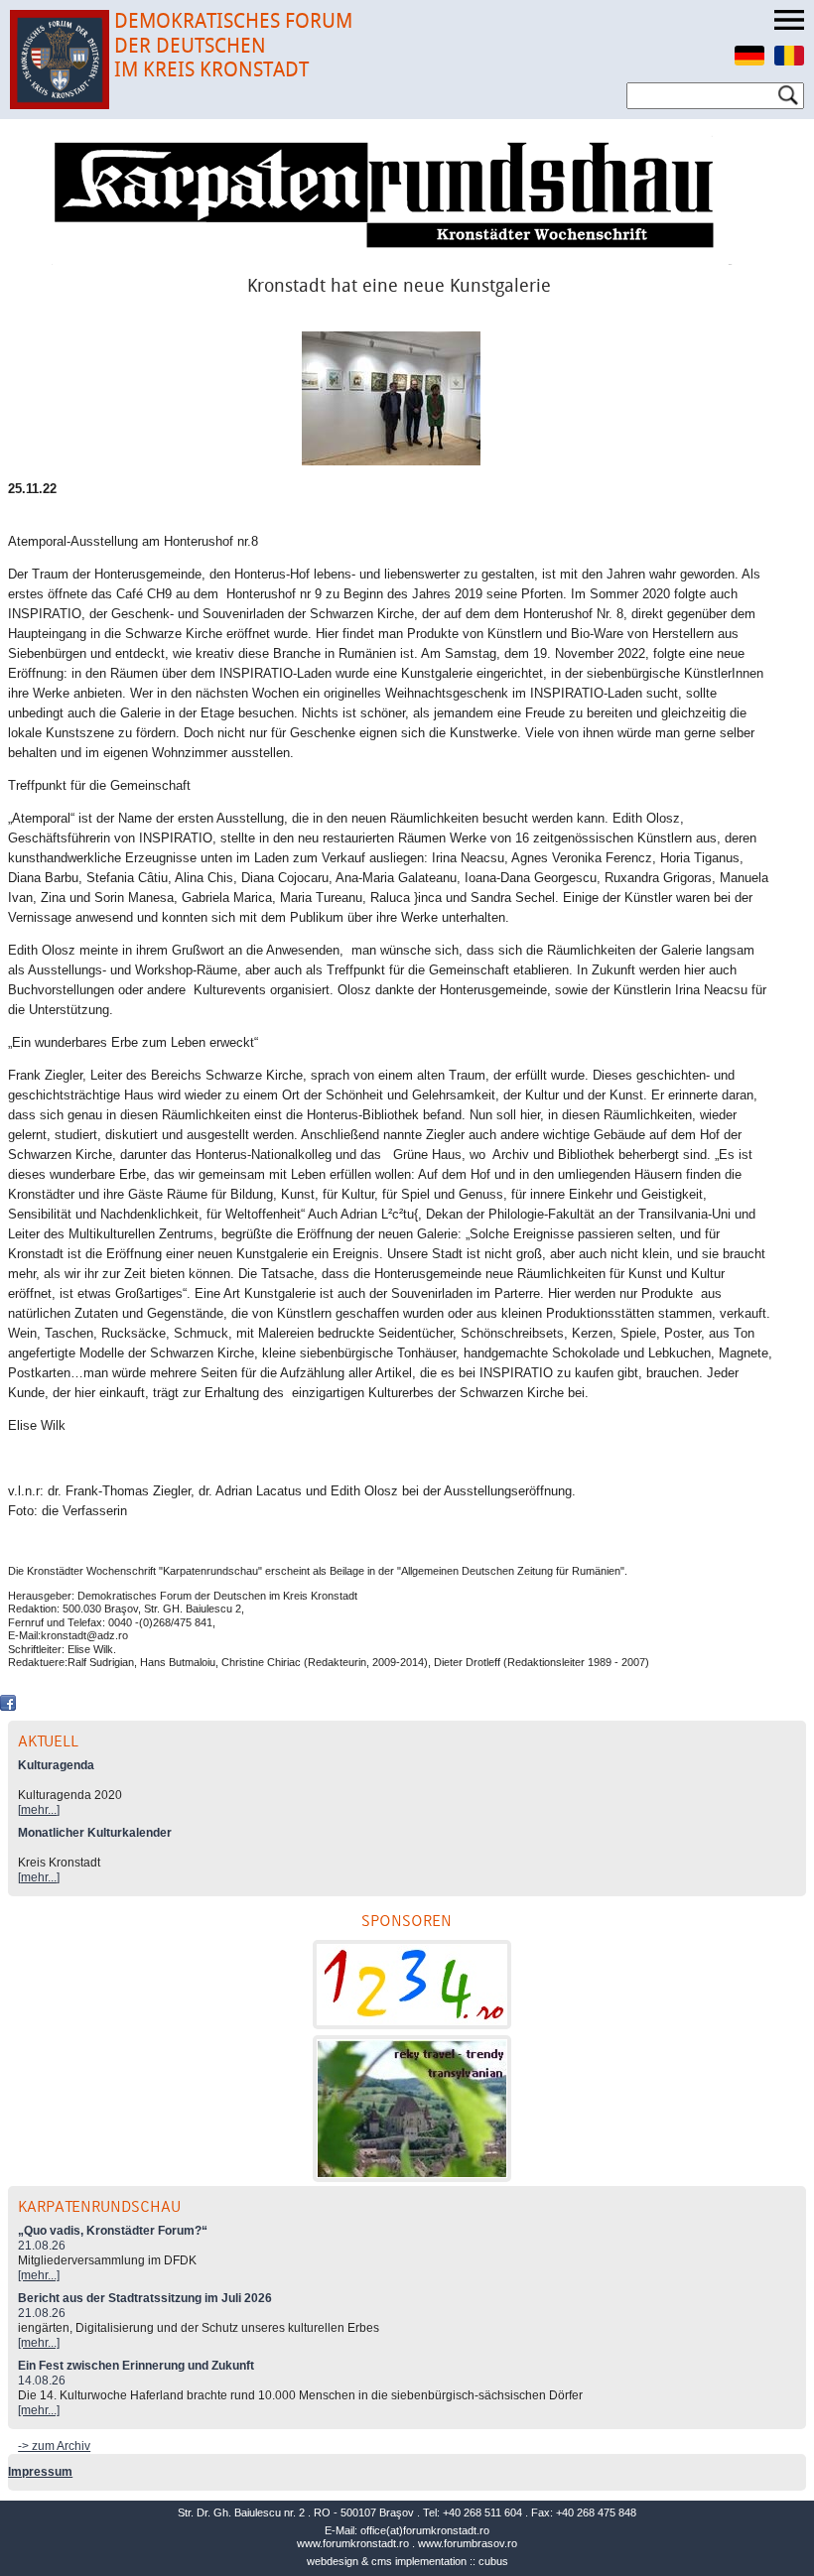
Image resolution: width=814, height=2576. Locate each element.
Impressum (40, 2472)
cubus (493, 2561)
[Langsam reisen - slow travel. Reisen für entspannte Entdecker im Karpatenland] (412, 2109)
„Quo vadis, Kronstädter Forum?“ (113, 2231)
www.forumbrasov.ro (468, 2543)
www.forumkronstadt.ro (353, 2543)
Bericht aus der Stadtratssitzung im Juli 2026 (145, 2298)
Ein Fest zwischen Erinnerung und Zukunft (136, 2366)
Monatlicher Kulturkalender (95, 1833)
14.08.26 (42, 2381)
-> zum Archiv (54, 2446)
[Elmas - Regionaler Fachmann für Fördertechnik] (412, 1985)
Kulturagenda (56, 1765)
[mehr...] (39, 1810)
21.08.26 (42, 2246)
